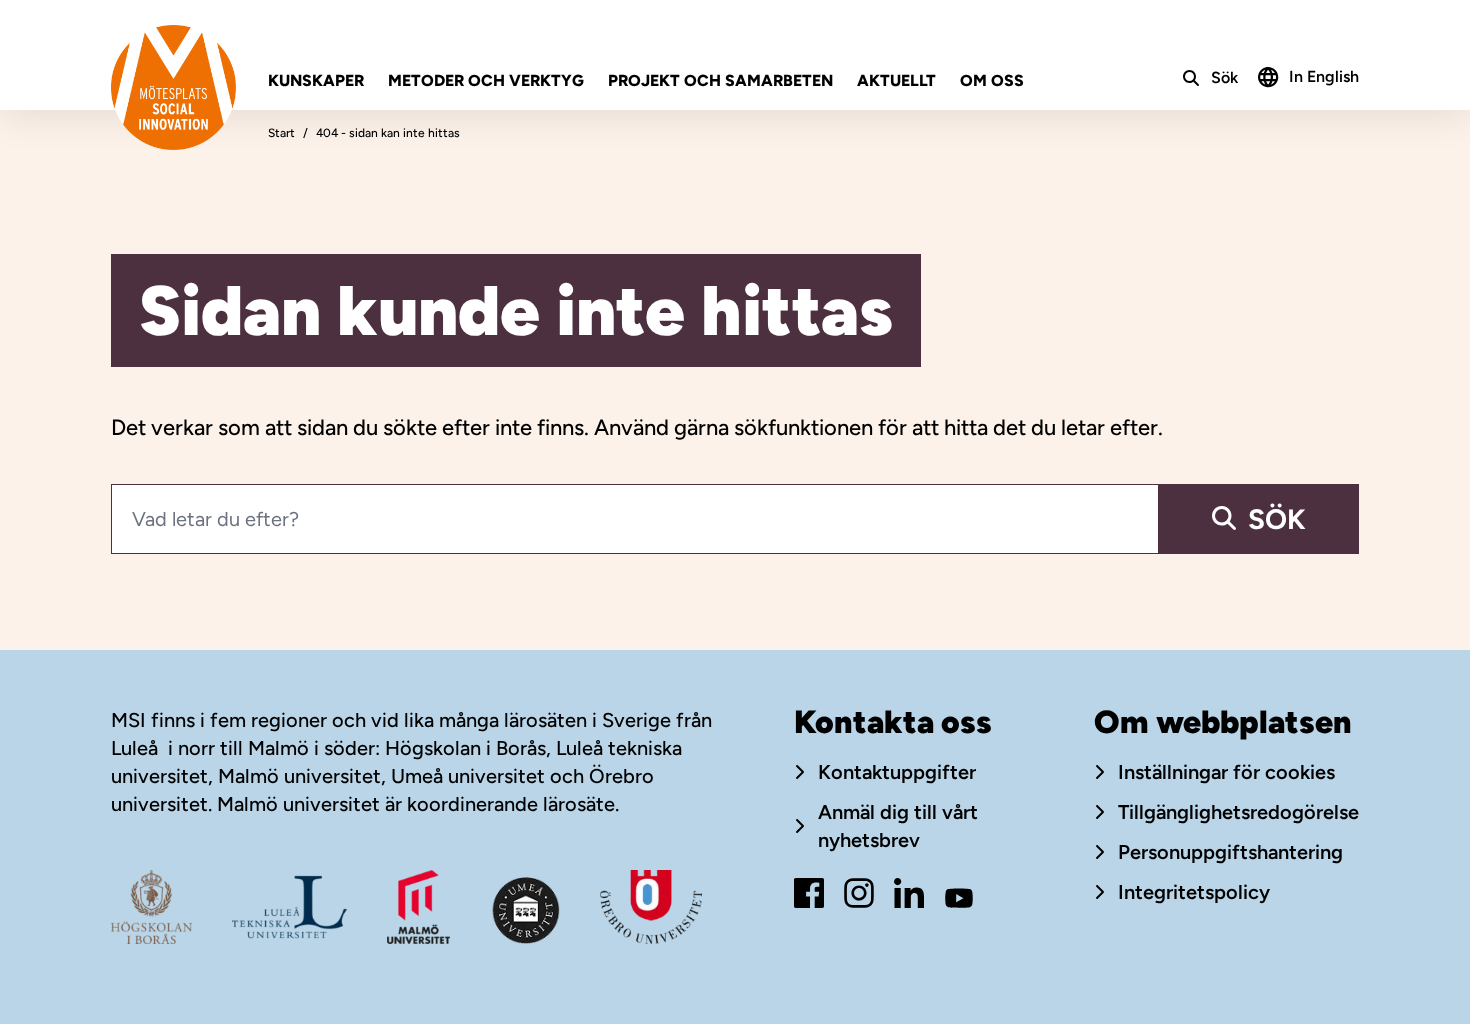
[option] (1308, 75)
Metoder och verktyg (486, 80)
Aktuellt (896, 80)
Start (281, 133)
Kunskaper (316, 80)
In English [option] (1324, 76)
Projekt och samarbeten (720, 80)
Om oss (992, 80)
